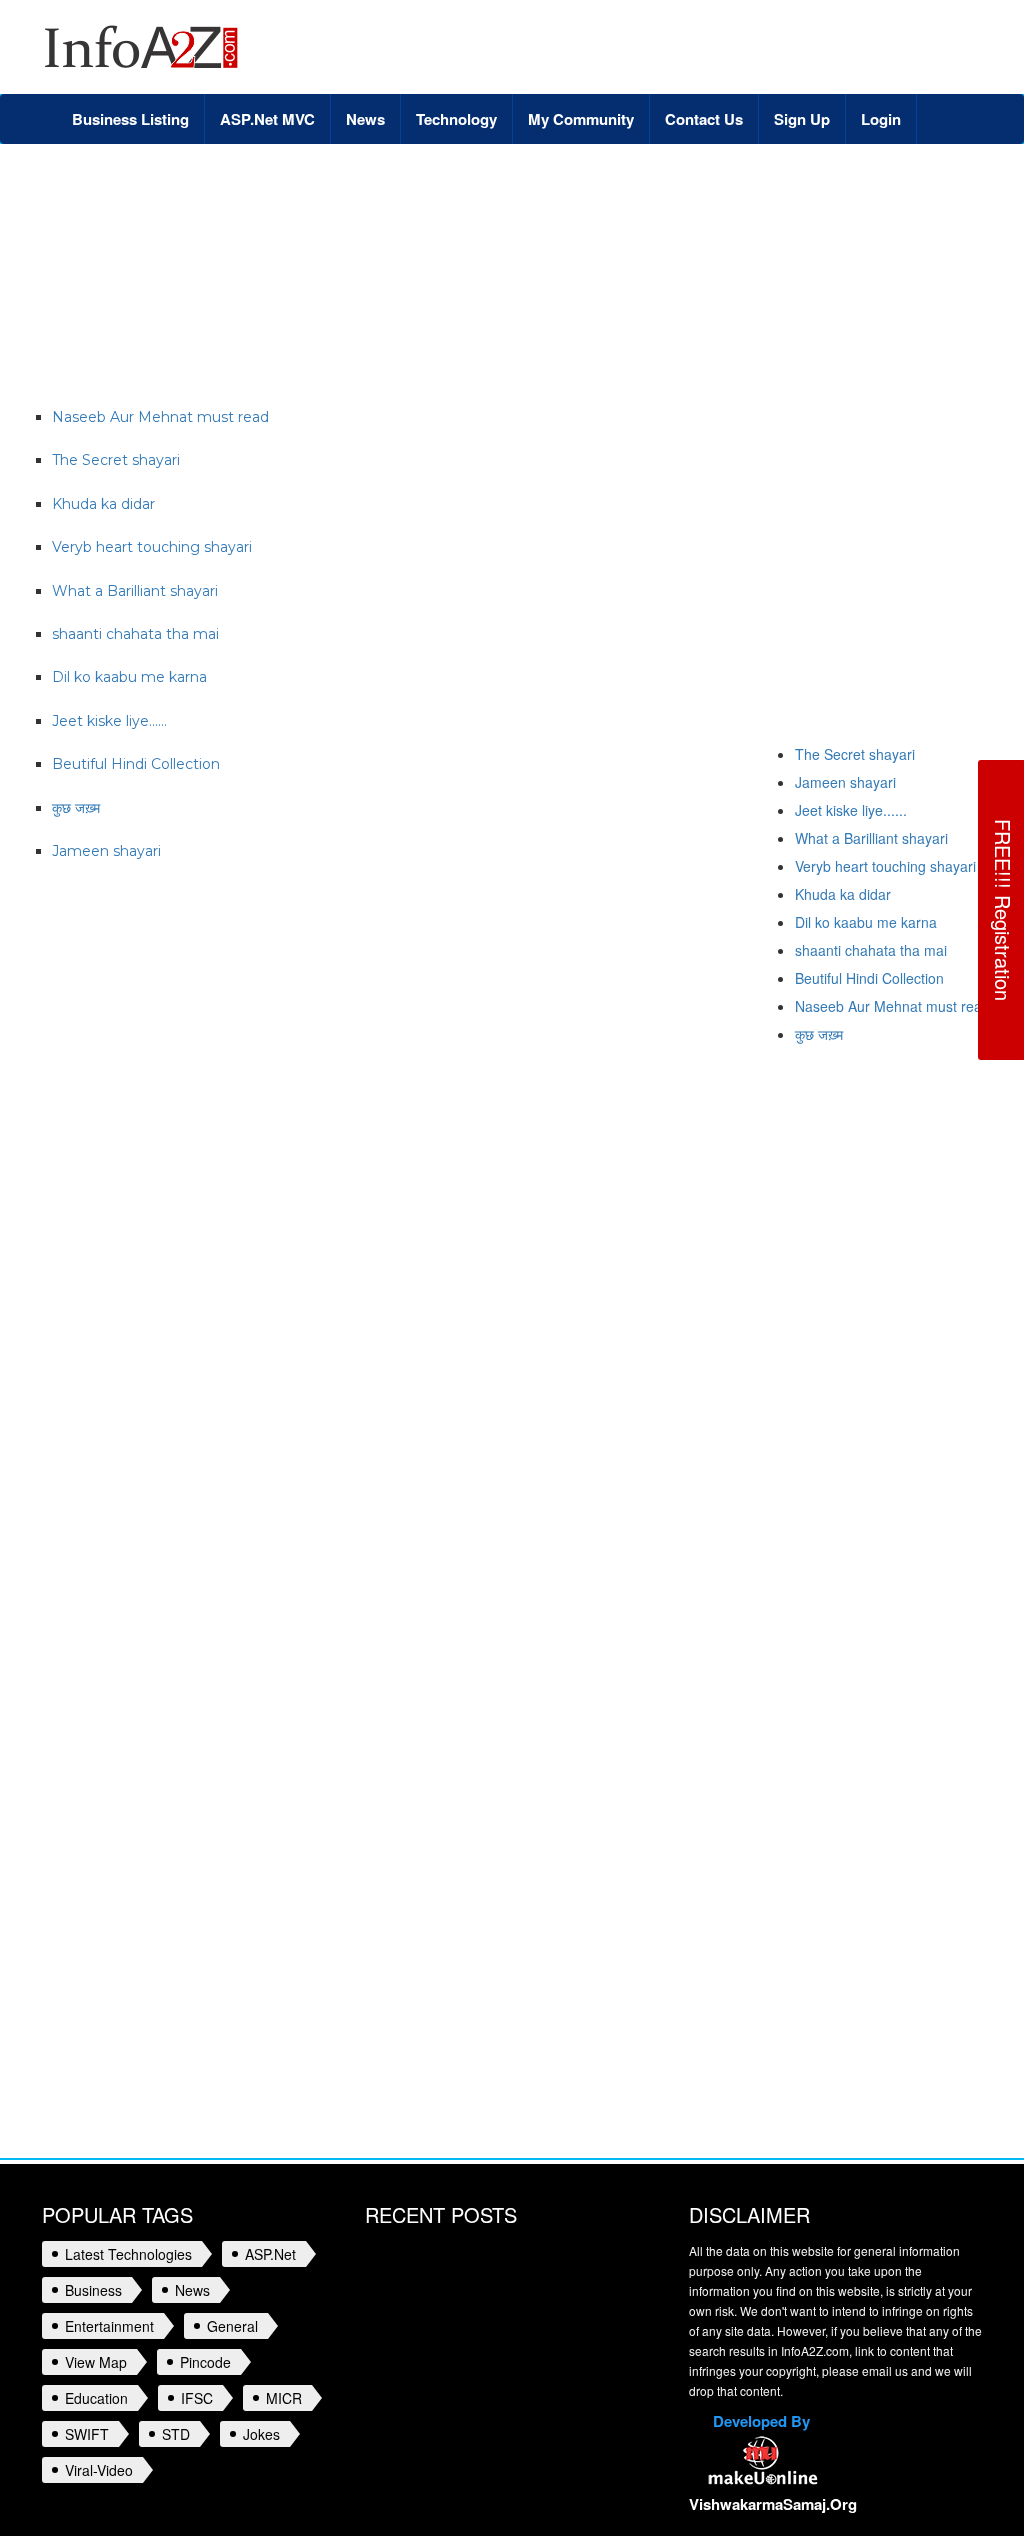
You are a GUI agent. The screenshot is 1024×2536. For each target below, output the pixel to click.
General (232, 2326)
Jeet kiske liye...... (851, 810)
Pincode (205, 2362)
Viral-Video (99, 2470)
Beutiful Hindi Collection (869, 978)
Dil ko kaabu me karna (866, 922)
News (192, 2290)
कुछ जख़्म (819, 1034)
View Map (96, 2362)
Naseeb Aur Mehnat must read (892, 1006)
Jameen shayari (845, 782)
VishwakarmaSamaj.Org (773, 2504)
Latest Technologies (128, 2254)
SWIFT (87, 2434)
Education (96, 2398)
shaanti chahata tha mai (871, 950)
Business (93, 2290)
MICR (284, 2398)
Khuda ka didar (843, 894)
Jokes (261, 2434)
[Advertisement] (406, 209)
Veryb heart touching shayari (885, 866)
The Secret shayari (855, 754)
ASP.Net (270, 2254)
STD (176, 2434)
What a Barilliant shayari (871, 838)
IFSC (197, 2398)
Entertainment (109, 2326)
